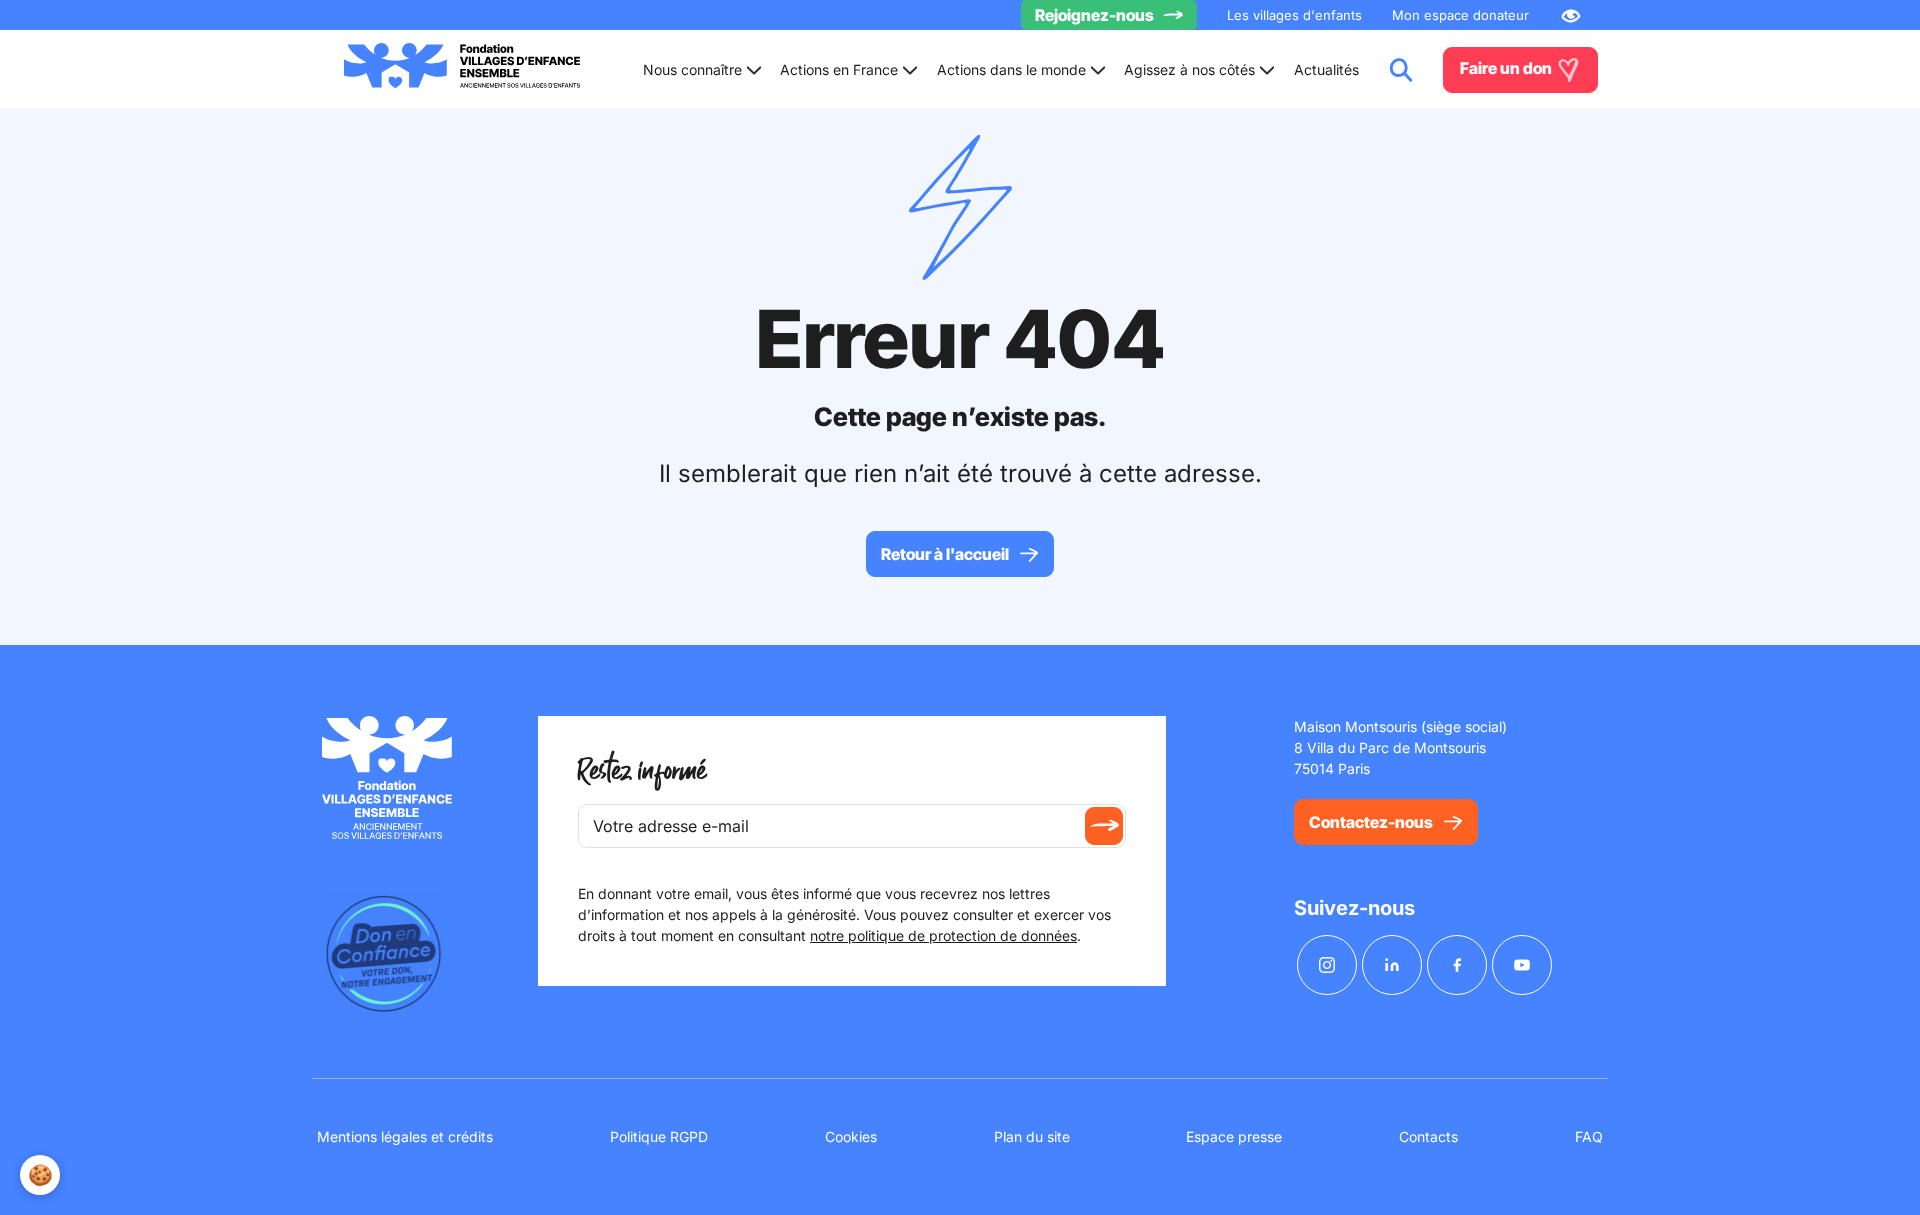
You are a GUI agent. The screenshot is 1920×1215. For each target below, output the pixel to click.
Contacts (1428, 1136)
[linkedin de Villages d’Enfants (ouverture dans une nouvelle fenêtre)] (1392, 965)
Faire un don (1507, 68)
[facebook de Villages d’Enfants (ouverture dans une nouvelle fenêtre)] (1457, 965)
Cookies (851, 1136)
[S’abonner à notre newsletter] (1104, 826)
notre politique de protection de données (943, 935)
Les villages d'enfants (1294, 15)
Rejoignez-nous (1094, 15)
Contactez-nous (1371, 822)
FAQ (1589, 1136)
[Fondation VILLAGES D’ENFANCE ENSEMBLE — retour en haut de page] (462, 70)
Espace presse (1234, 1136)
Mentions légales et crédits (405, 1136)
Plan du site (1032, 1136)
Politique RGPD (659, 1136)
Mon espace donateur (1460, 15)
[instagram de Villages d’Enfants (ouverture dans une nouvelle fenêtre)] (1327, 965)
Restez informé (642, 771)
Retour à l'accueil (945, 554)
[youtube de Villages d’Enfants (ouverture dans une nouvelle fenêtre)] (1522, 965)
